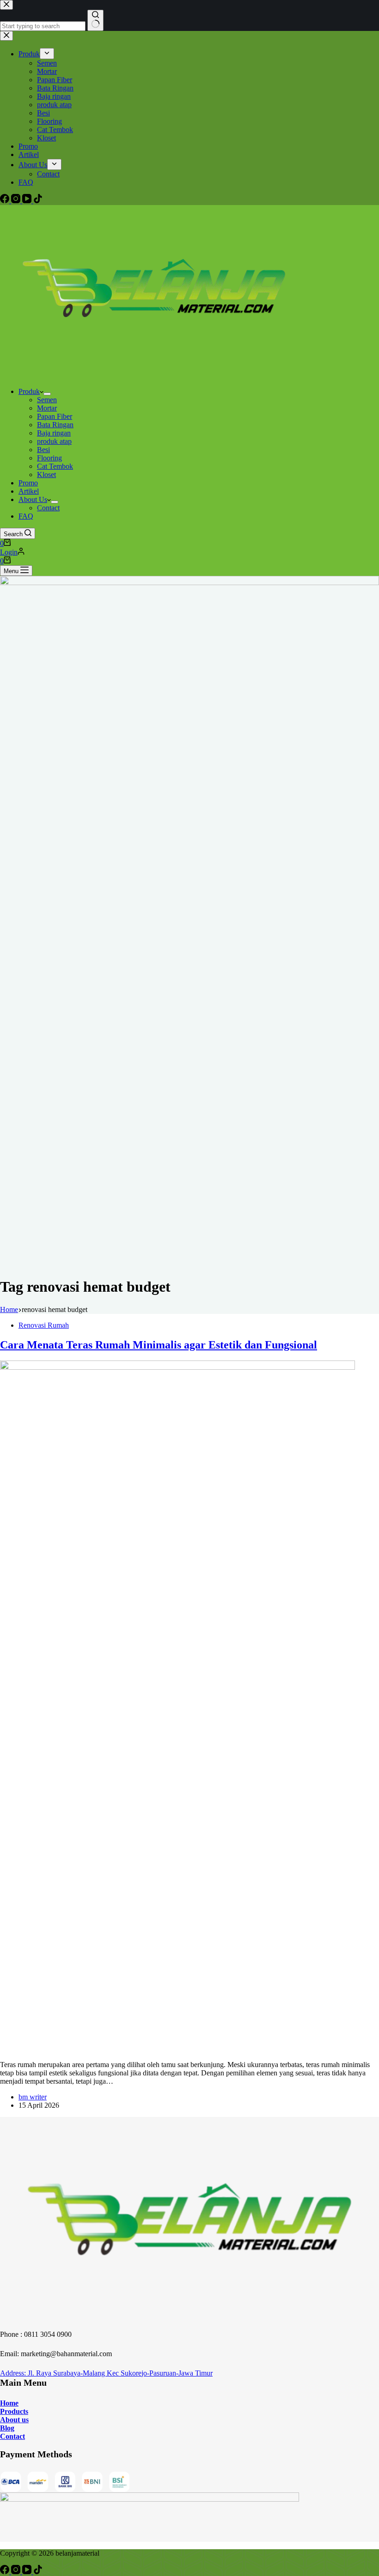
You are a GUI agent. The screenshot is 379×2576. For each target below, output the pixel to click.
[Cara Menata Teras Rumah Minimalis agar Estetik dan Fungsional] (177, 1367)
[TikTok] (38, 2572)
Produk (29, 391)
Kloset (46, 475)
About (10, 2420)
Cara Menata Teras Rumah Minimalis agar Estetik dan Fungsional (159, 1345)
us (24, 2420)
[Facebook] (6, 2572)
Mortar (47, 408)
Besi (43, 450)
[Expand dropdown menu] (47, 394)
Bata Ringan (55, 425)
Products (14, 2411)
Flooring (49, 458)
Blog (7, 2428)
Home (9, 2403)
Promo (28, 483)
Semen (47, 400)
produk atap (54, 441)
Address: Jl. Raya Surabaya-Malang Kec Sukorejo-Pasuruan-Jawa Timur (106, 2373)
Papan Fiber (55, 416)
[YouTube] (28, 2572)
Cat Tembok (55, 466)
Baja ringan (54, 433)
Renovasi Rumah (44, 1325)
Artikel (29, 491)
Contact (48, 508)
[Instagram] (17, 2572)
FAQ (26, 516)
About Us (33, 499)
